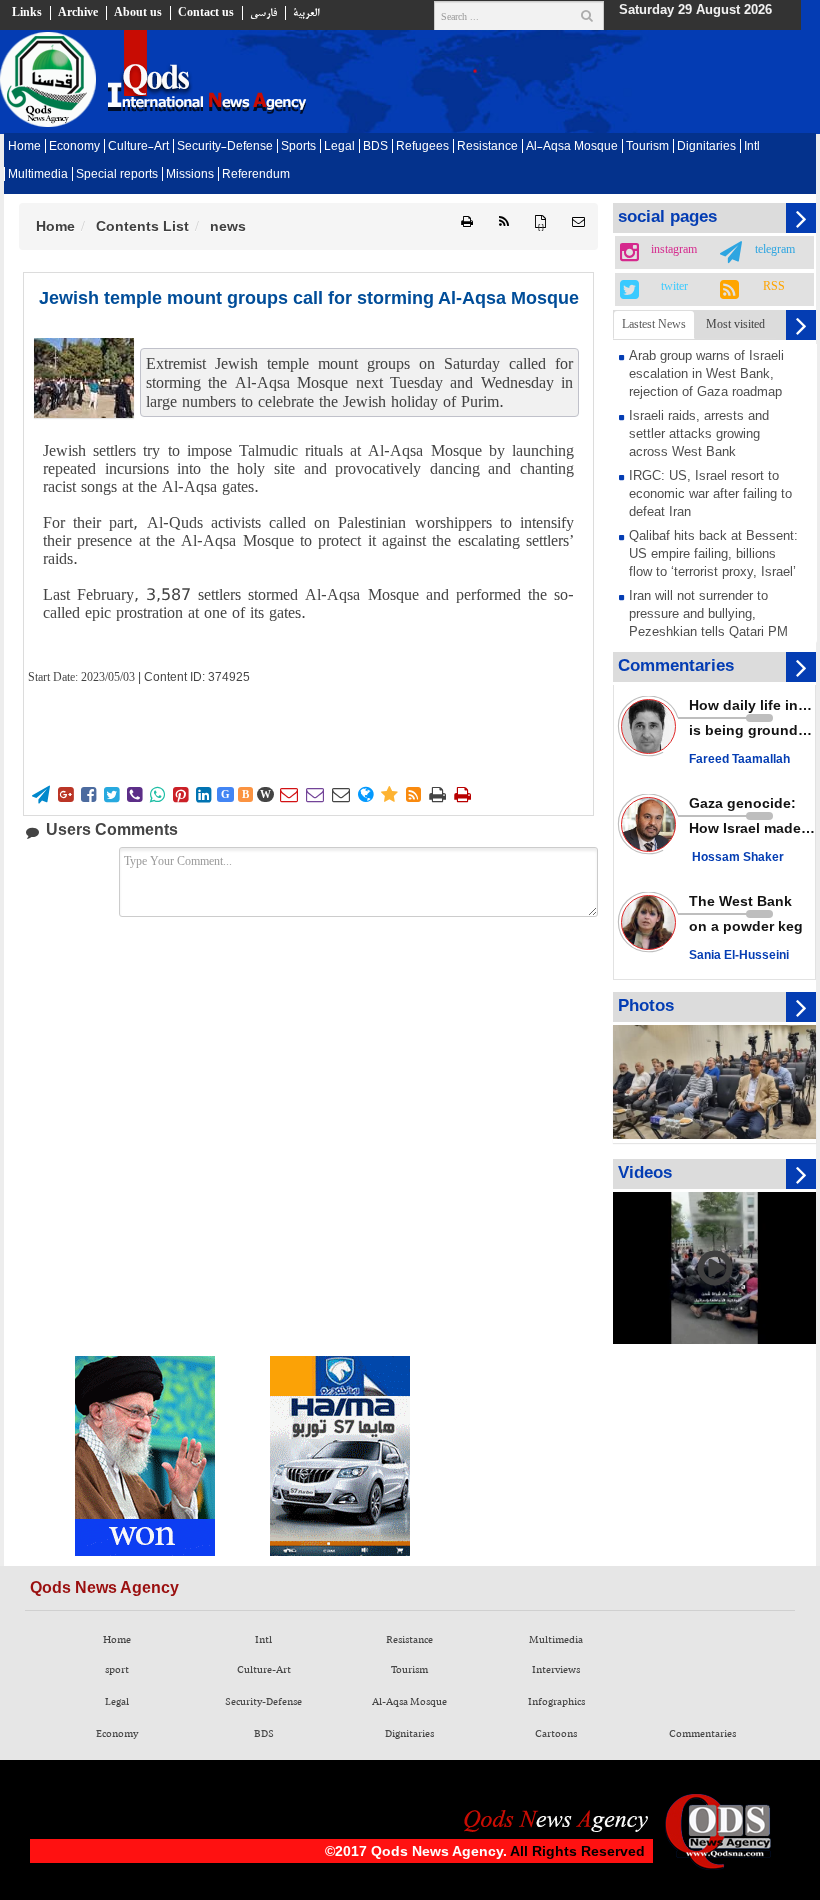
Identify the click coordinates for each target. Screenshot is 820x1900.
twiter (674, 287)
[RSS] (504, 222)
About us (138, 13)
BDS (375, 147)
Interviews (556, 1670)
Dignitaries (706, 147)
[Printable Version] (467, 222)
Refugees (422, 147)
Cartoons (556, 1734)
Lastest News (654, 324)
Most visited (735, 324)
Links (27, 13)
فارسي (263, 13)
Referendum (256, 175)
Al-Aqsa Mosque (572, 147)
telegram (775, 250)
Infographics (556, 1702)
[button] (578, 222)
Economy (74, 147)
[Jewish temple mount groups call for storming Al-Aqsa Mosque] (84, 378)
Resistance (487, 147)
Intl (752, 147)
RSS (774, 287)
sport (117, 1670)
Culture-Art (138, 147)
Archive (78, 13)
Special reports (117, 175)
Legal (339, 147)
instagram (674, 250)
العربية (306, 13)
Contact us (206, 13)
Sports (298, 147)
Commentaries (702, 1734)
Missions (190, 175)
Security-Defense (225, 147)
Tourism (647, 147)
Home (24, 147)
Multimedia (38, 175)
